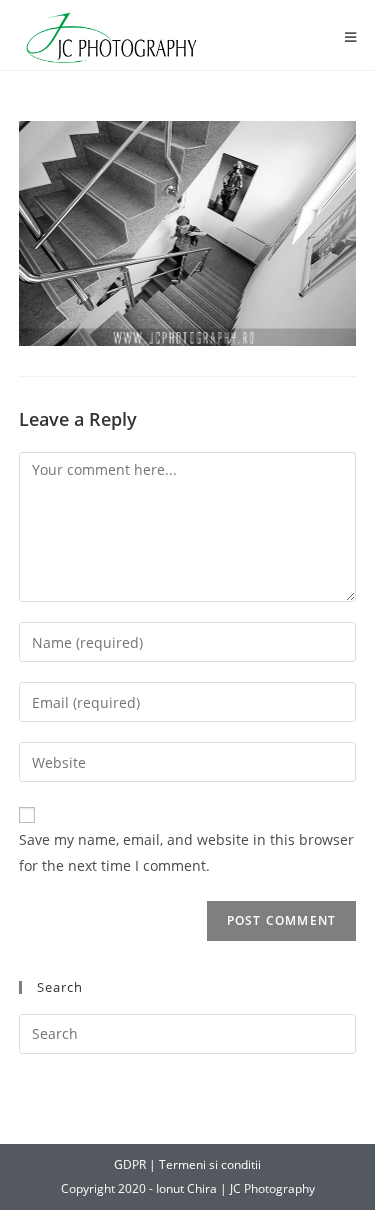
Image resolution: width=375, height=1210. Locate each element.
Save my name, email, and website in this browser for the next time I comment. (186, 852)
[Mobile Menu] (351, 37)
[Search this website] (188, 1032)
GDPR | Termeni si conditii (187, 1164)
